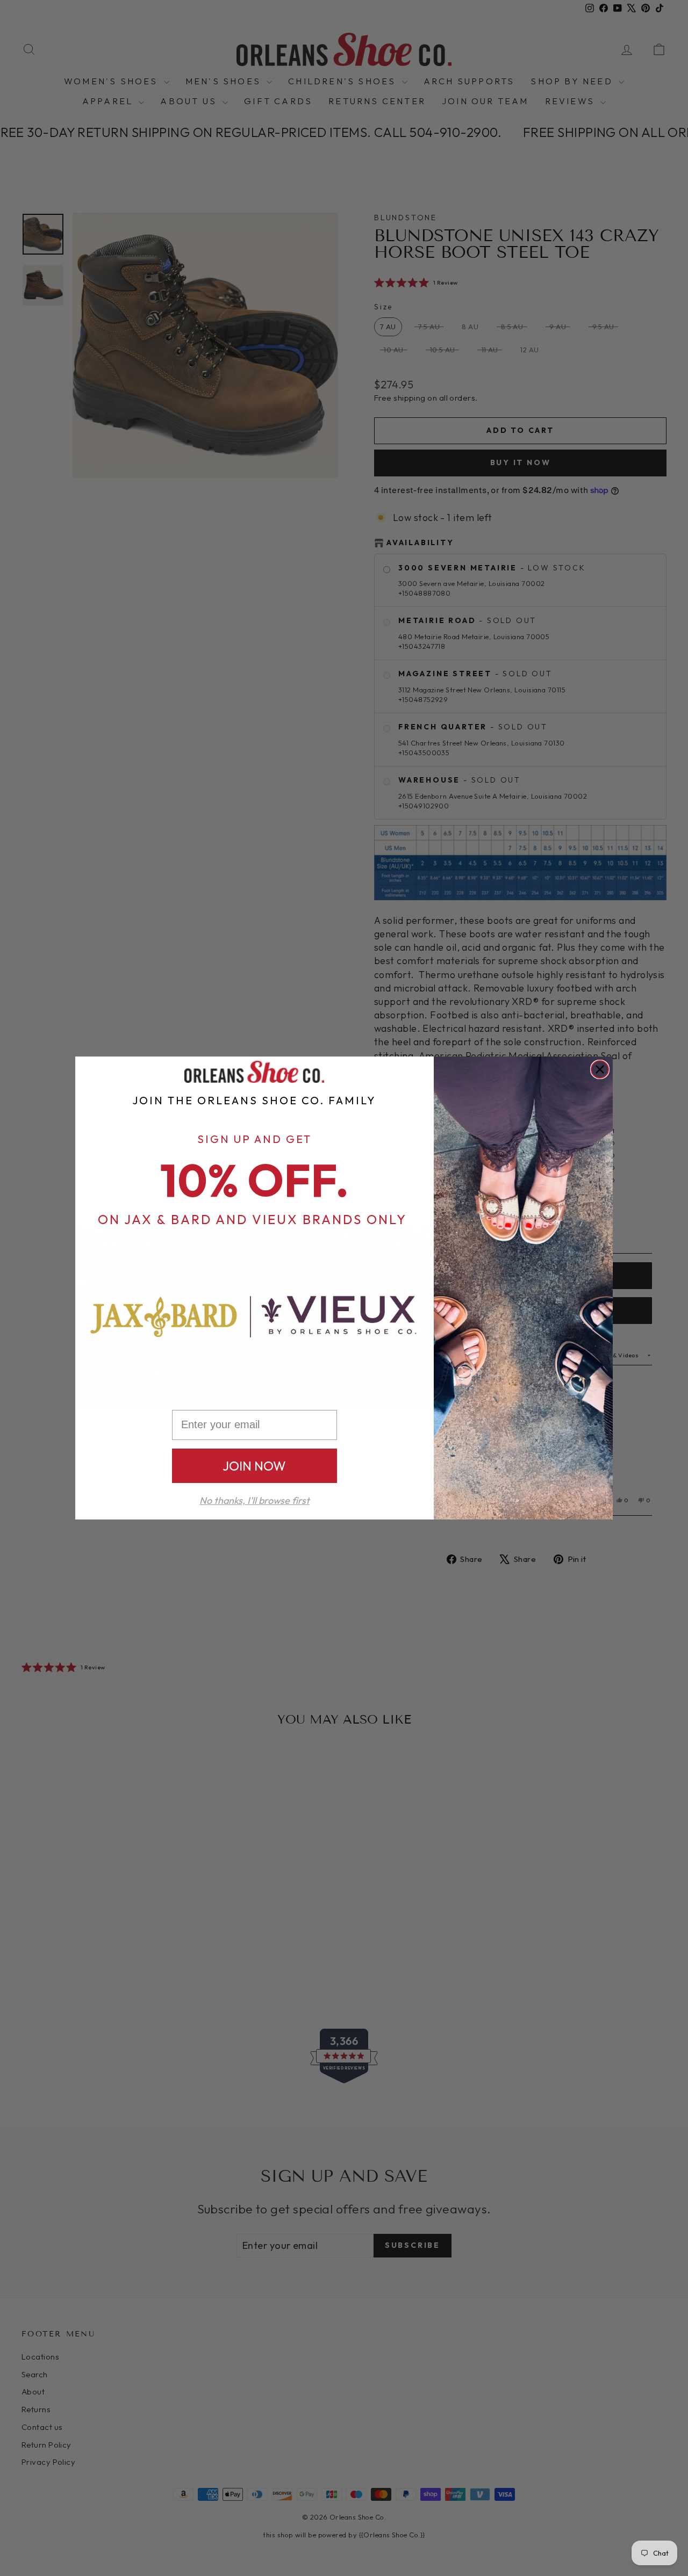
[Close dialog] (600, 1069)
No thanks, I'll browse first (255, 1500)
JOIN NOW (254, 1466)
